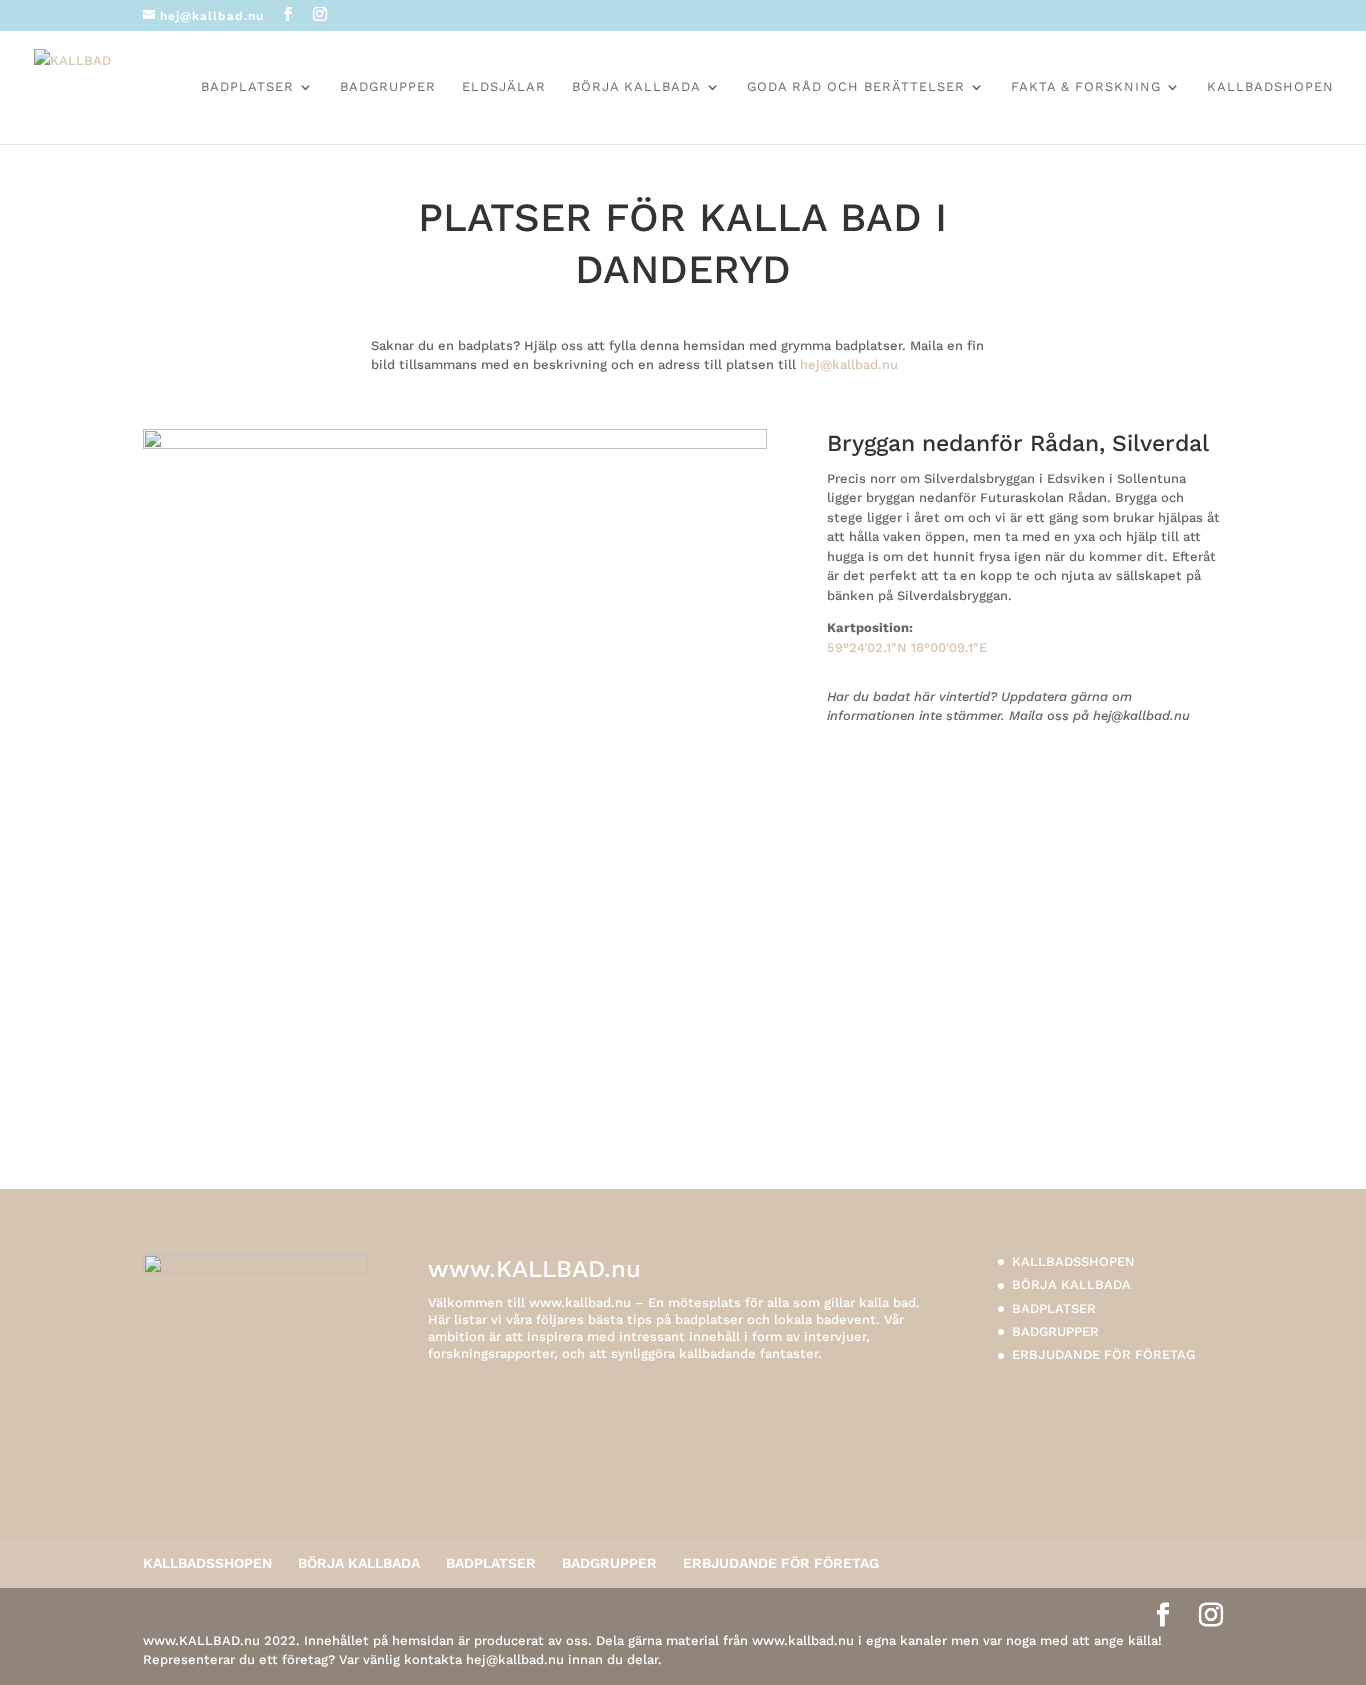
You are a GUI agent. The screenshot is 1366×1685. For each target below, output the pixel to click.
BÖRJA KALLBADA (636, 87)
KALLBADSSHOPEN (1073, 1261)
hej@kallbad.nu (849, 364)
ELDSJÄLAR (504, 87)
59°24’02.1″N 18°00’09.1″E (907, 647)
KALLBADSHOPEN (1270, 87)
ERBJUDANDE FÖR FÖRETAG (1103, 1354)
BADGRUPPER (388, 87)
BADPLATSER (247, 87)
